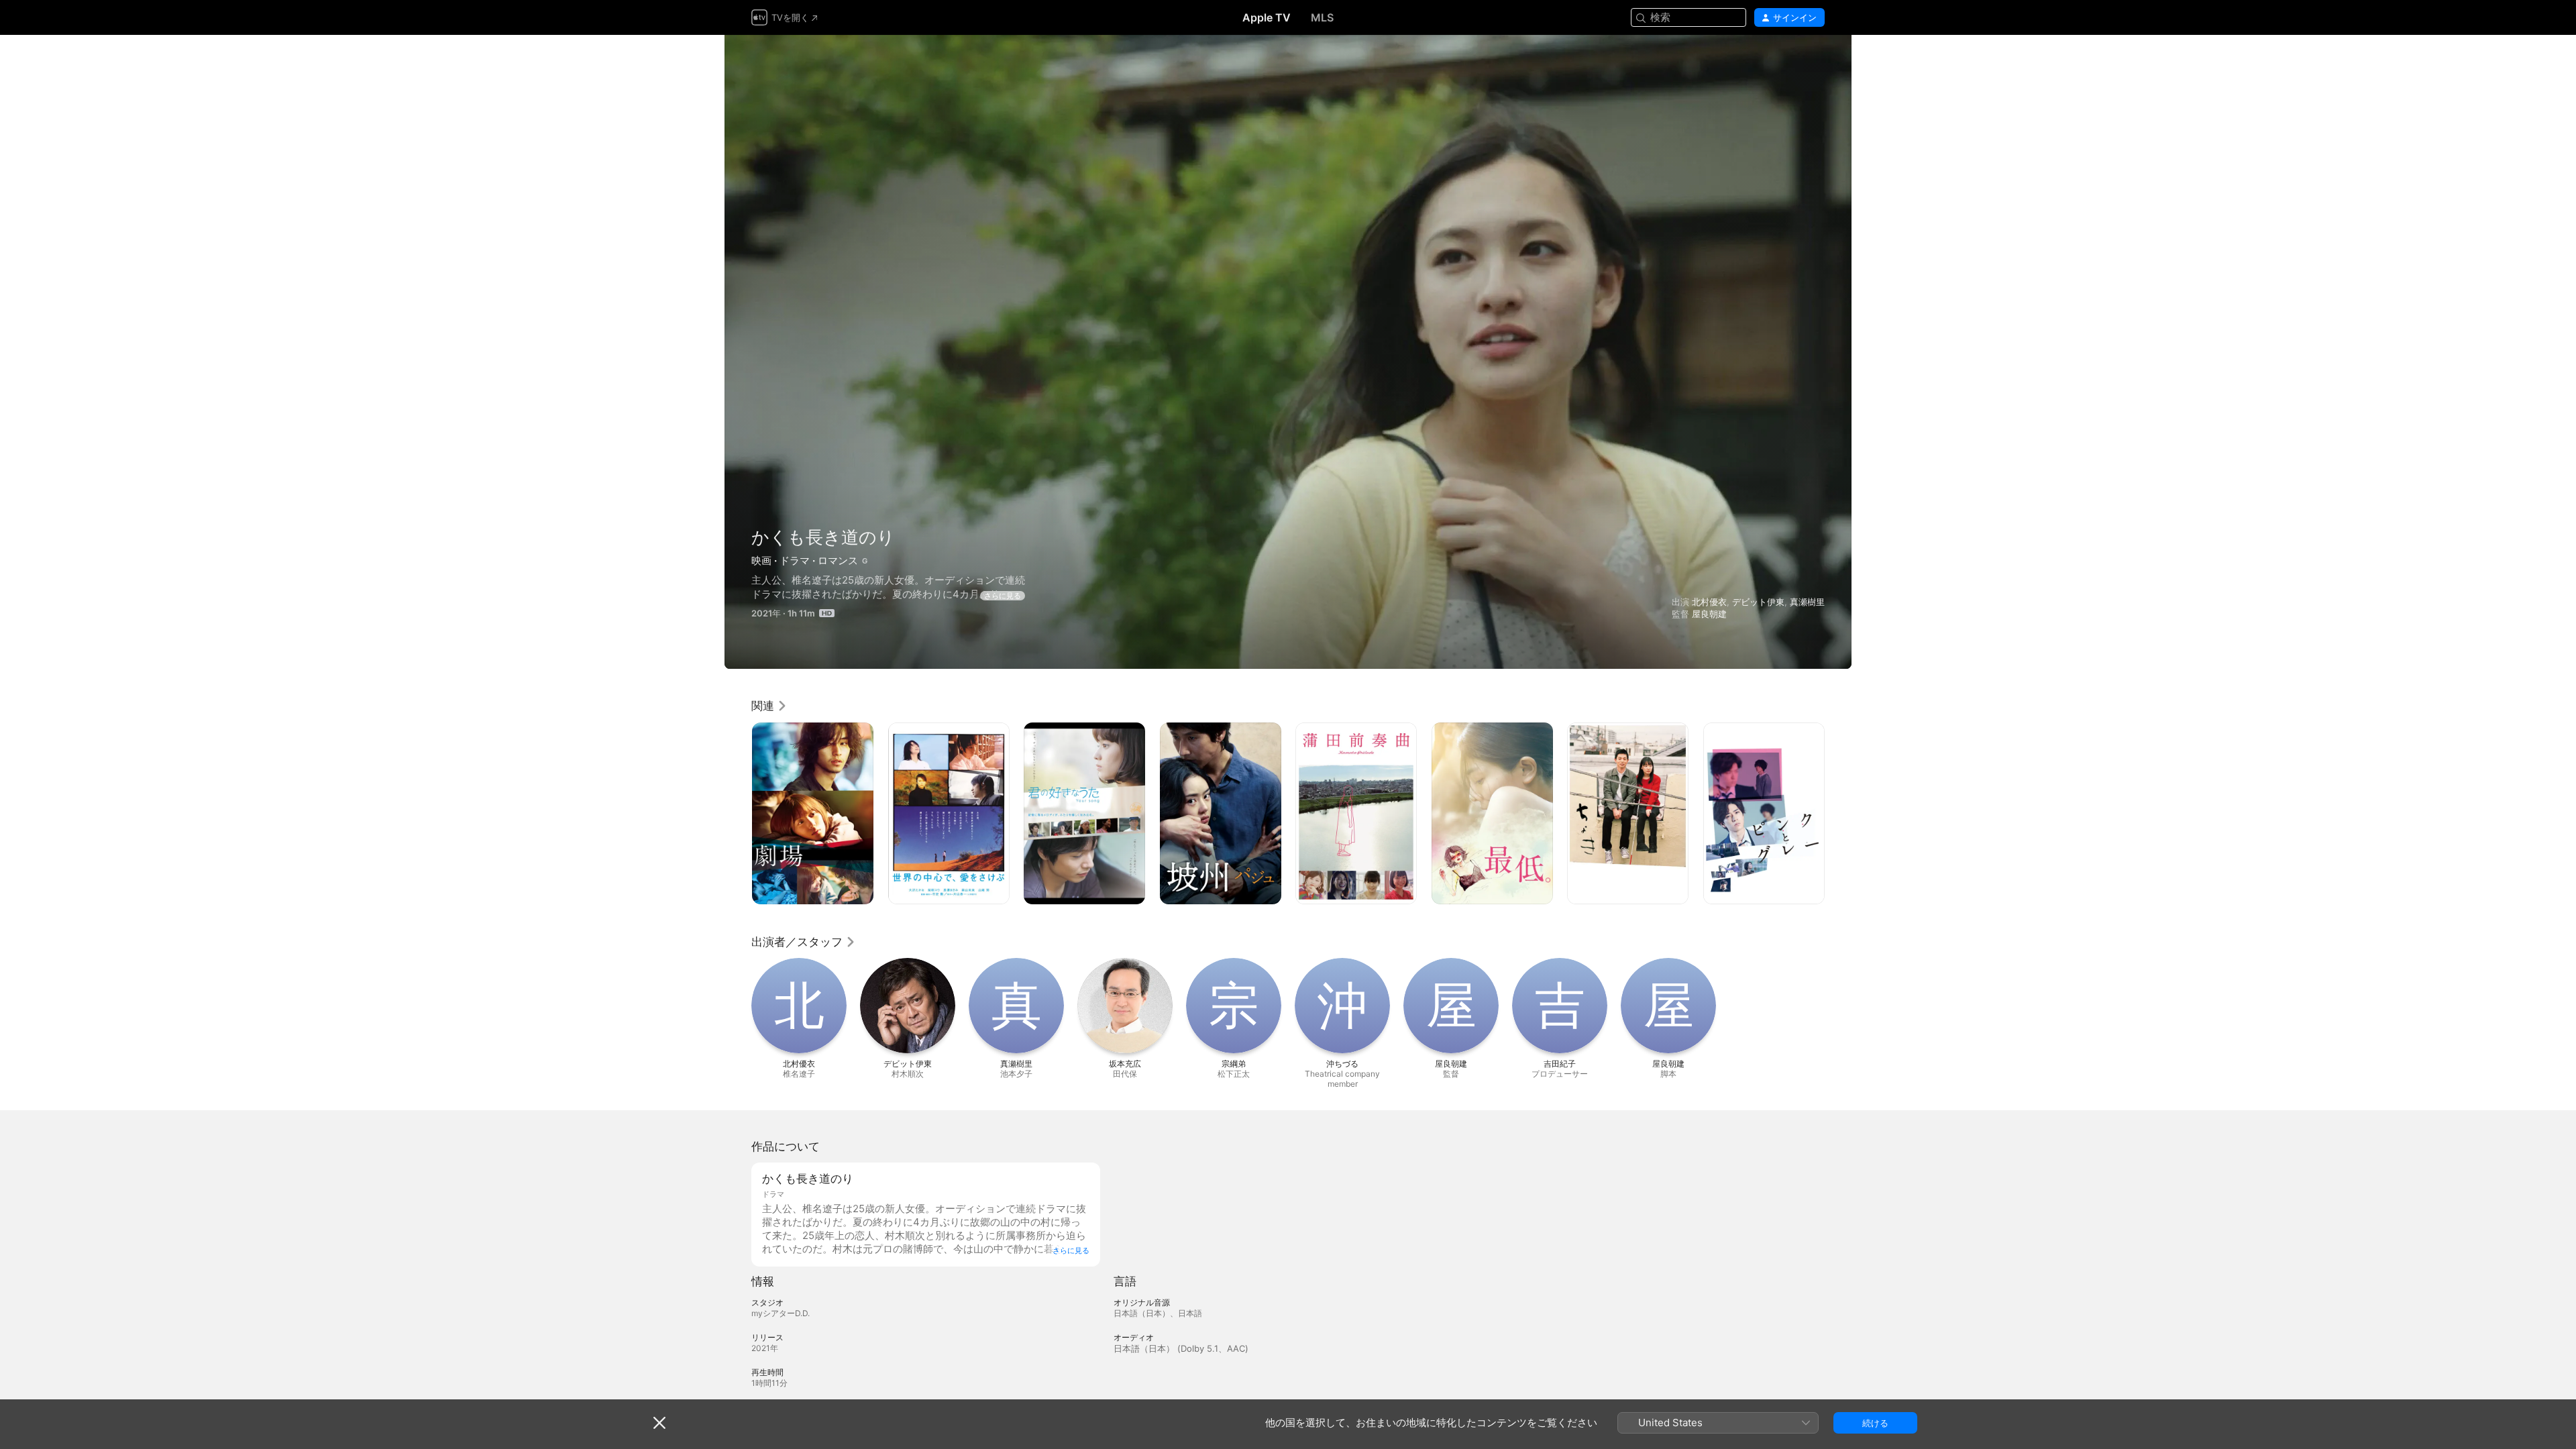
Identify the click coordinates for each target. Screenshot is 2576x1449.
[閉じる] (659, 1423)
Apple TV (1267, 17)
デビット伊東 (1758, 602)
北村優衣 (1709, 602)
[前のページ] (738, 813)
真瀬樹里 (1807, 602)
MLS (1322, 17)
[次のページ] (1838, 813)
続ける (1875, 1423)
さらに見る (1003, 596)
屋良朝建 (1709, 614)
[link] (769, 706)
